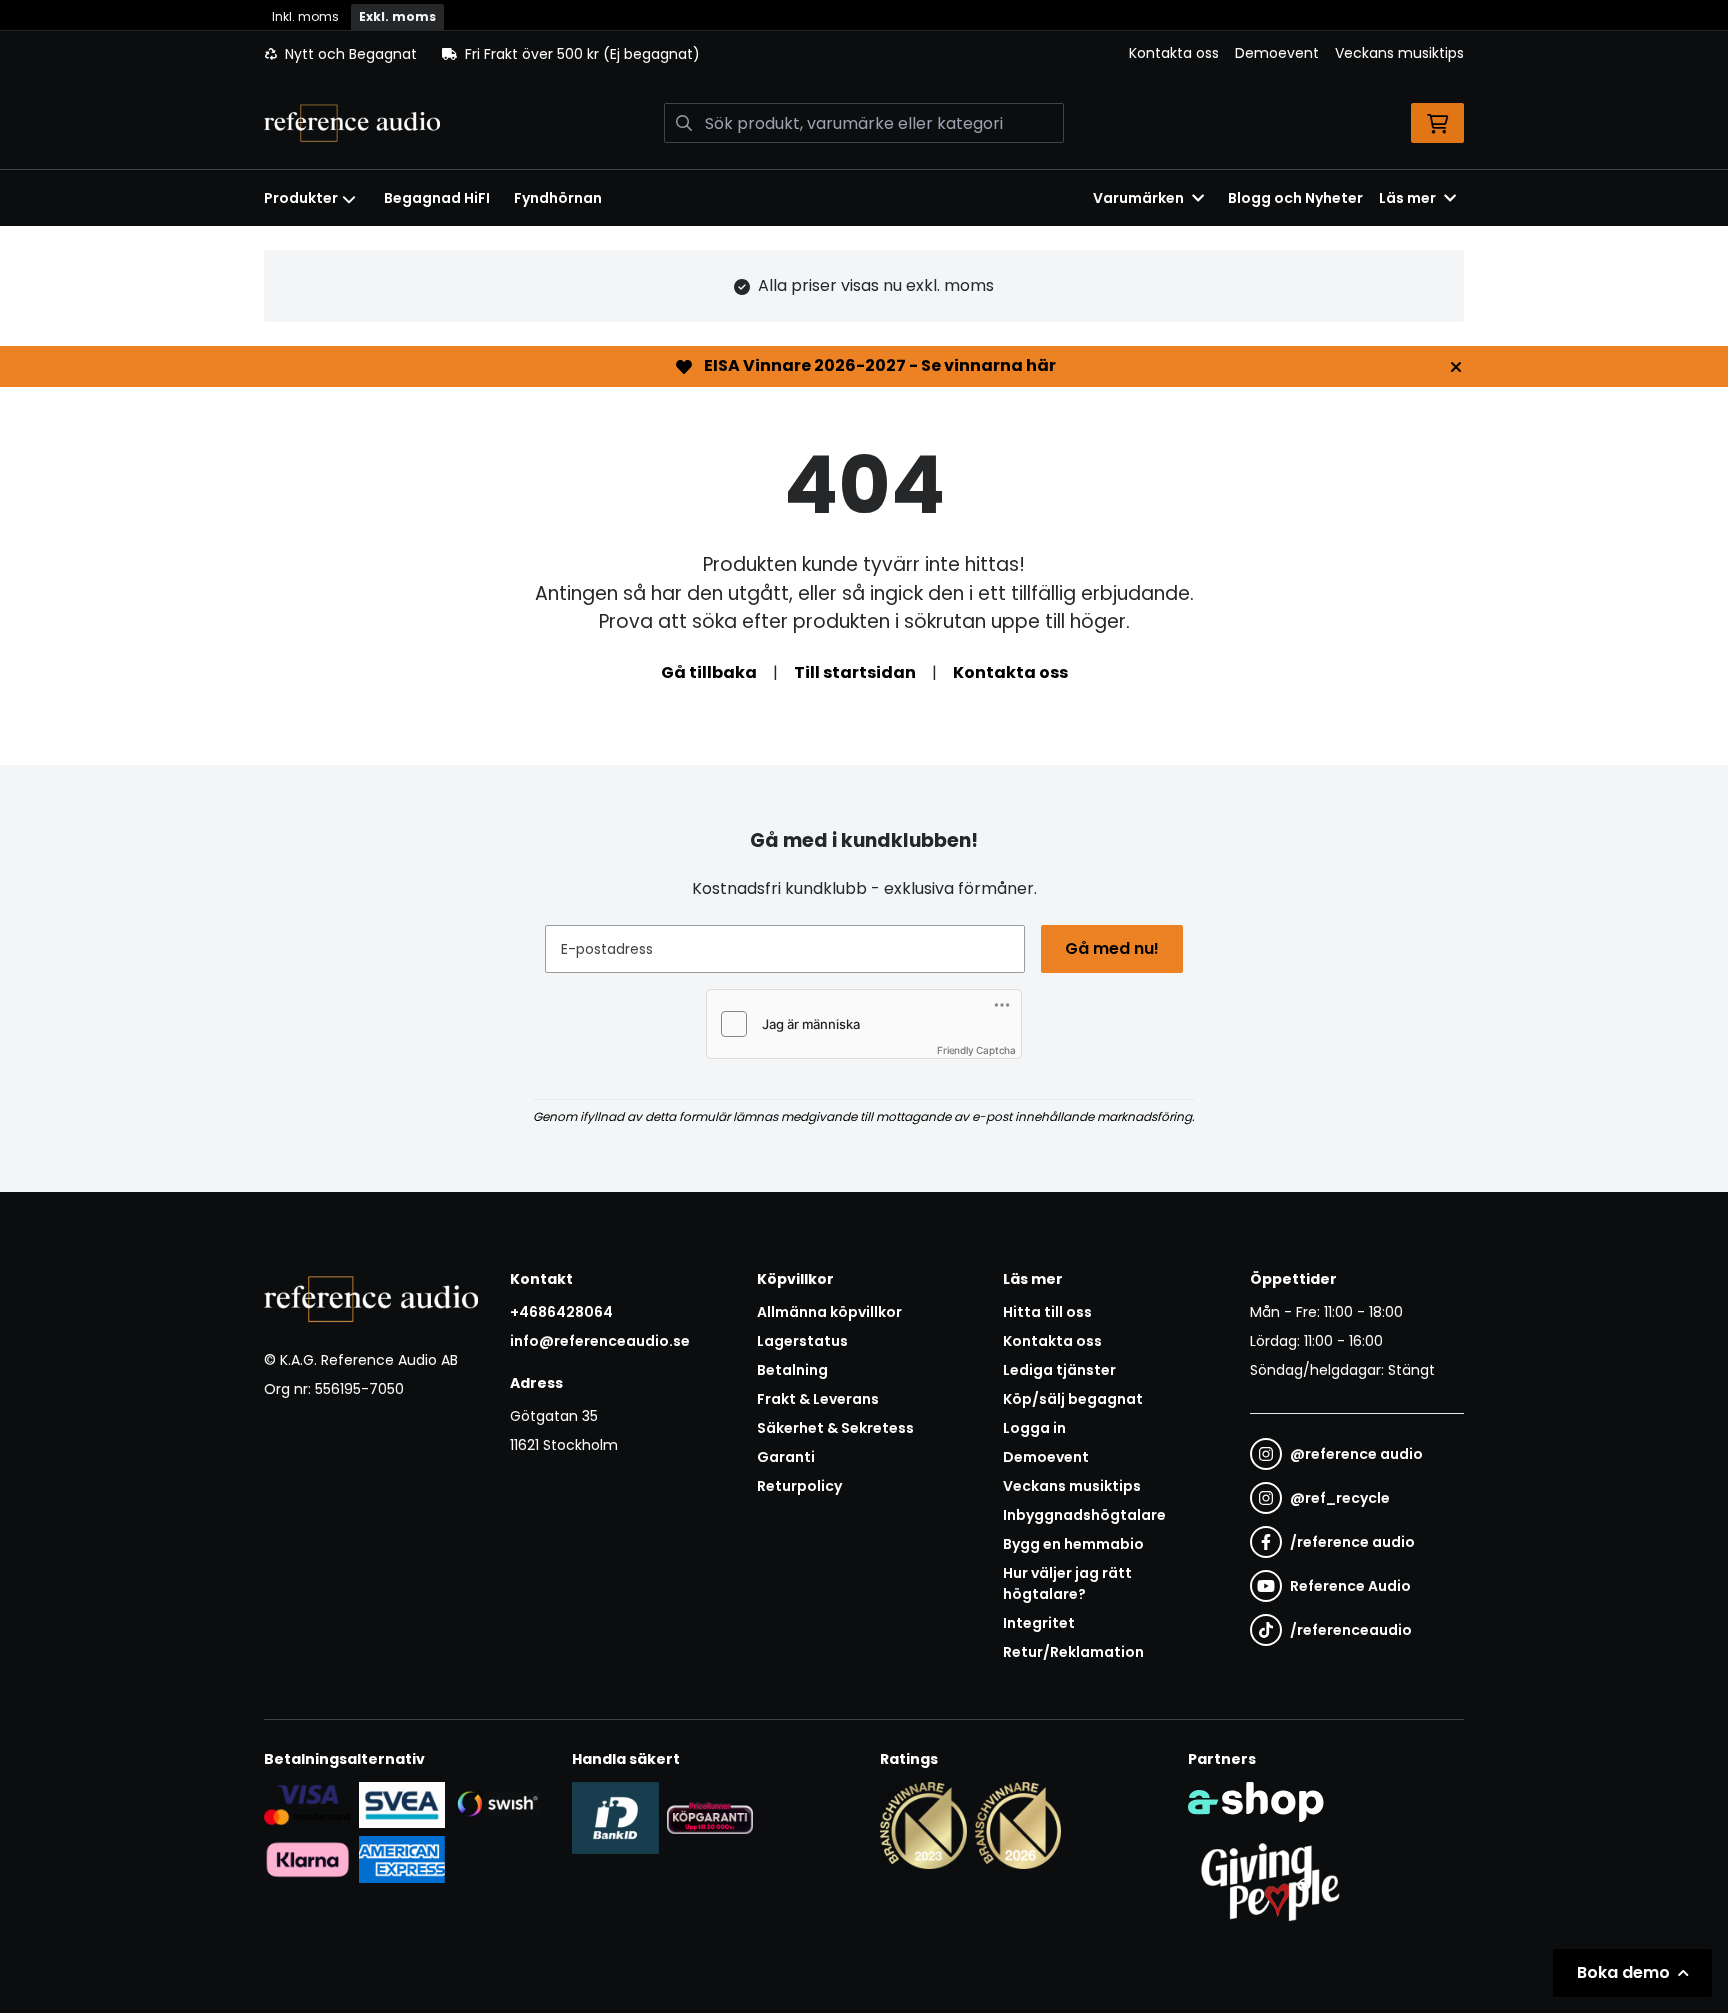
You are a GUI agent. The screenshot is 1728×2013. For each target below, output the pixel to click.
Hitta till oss (1047, 1312)
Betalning (792, 1370)
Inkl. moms (305, 16)
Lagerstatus (802, 1341)
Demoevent (1277, 53)
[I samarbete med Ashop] (1256, 1802)
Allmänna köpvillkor (829, 1312)
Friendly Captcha (976, 1050)
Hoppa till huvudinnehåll (856, 26)
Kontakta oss (1174, 53)
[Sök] (684, 123)
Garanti (786, 1457)
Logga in (1034, 1428)
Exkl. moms (397, 16)
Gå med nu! (1112, 948)
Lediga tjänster (1059, 1370)
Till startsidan (855, 672)
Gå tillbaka (709, 672)
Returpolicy (799, 1486)
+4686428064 (561, 1312)
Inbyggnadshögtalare (1084, 1515)
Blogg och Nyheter (1295, 198)
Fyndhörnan (558, 198)
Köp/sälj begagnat (1073, 1399)
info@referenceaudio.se (600, 1341)
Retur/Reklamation (1073, 1652)
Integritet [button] (1039, 1623)
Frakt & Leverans (818, 1399)
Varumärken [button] (1138, 198)
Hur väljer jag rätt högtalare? (1067, 1583)
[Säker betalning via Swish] (496, 1804)
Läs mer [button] (1407, 198)
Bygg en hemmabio (1073, 1544)
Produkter (301, 198)
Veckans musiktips (1399, 53)
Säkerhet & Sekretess (835, 1428)
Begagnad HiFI (437, 198)
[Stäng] (1456, 367)
